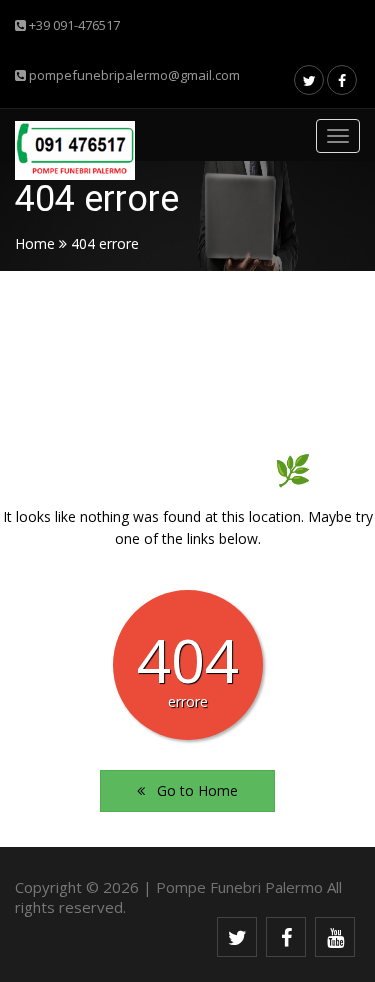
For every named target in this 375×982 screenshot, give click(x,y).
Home (35, 243)
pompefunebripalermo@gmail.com (133, 75)
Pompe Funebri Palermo (239, 887)
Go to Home (191, 790)
